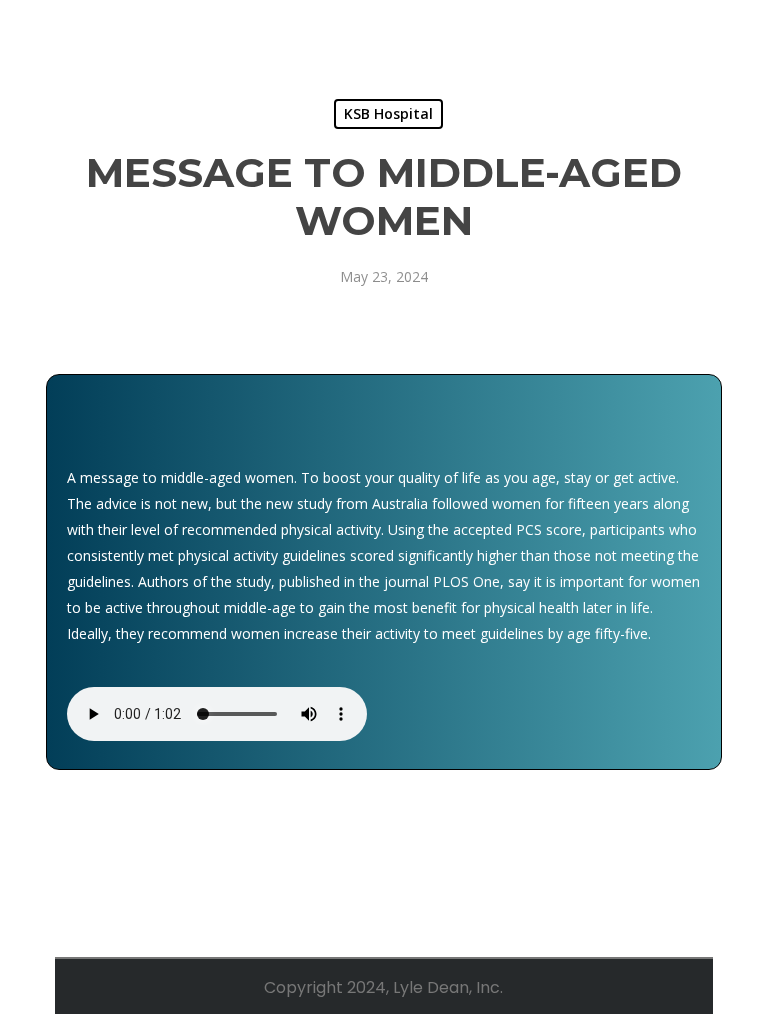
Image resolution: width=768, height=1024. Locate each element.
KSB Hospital (388, 113)
